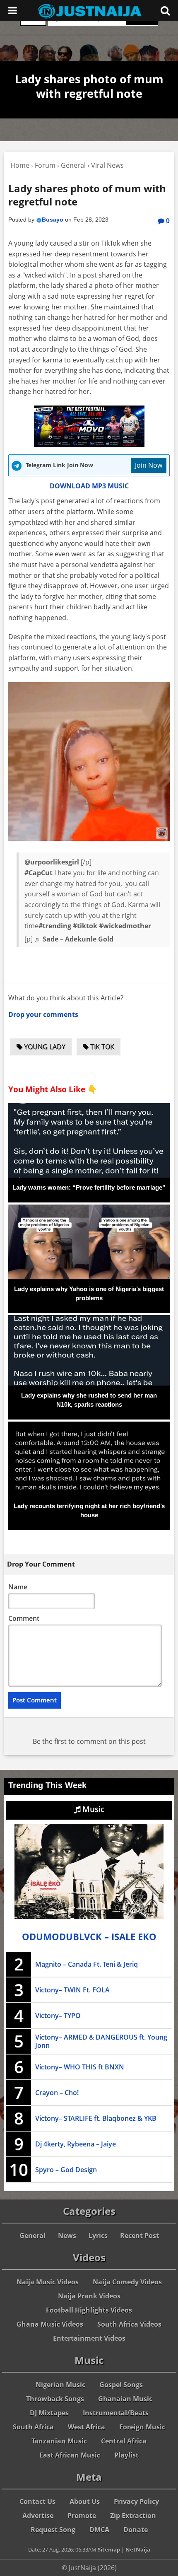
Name (18, 1587)
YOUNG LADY (44, 1047)
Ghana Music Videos (50, 2324)
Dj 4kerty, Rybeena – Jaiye (76, 2144)
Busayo (53, 220)
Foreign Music (142, 2427)
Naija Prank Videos (89, 2296)
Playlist (126, 2455)
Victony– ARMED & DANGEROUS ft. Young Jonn (101, 2041)
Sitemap (109, 2549)
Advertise (38, 2516)
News (67, 2236)
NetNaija (138, 2549)
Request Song (53, 2530)
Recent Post (140, 2236)
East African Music (70, 2455)
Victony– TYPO (58, 2016)
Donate (136, 2530)
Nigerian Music (60, 2385)
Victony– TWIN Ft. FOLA (72, 1990)
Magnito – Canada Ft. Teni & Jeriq (87, 1964)
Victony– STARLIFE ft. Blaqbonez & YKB (96, 2118)
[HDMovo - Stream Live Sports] (89, 444)
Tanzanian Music (59, 2441)
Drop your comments (43, 1014)
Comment (24, 1618)
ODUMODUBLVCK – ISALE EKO (89, 1937)
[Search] (165, 10)
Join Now (149, 465)
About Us (85, 2501)
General (32, 2236)
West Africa (87, 2427)
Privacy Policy (136, 2501)
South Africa (33, 2427)
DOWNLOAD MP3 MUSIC (89, 486)
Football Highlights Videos (89, 2310)
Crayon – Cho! (57, 2093)
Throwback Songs (55, 2399)
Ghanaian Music (125, 2399)
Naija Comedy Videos (127, 2282)
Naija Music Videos (48, 2282)
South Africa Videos (129, 2324)
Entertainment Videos (89, 2338)
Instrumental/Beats (116, 2413)
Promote (82, 2516)
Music (92, 1809)
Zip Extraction (133, 2516)
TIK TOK (101, 1047)
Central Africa (124, 2441)
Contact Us (37, 2501)
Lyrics (98, 2236)
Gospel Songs (121, 2385)
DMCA (99, 2530)
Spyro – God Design (66, 2170)
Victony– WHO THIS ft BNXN (80, 2067)
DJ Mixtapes (49, 2413)
